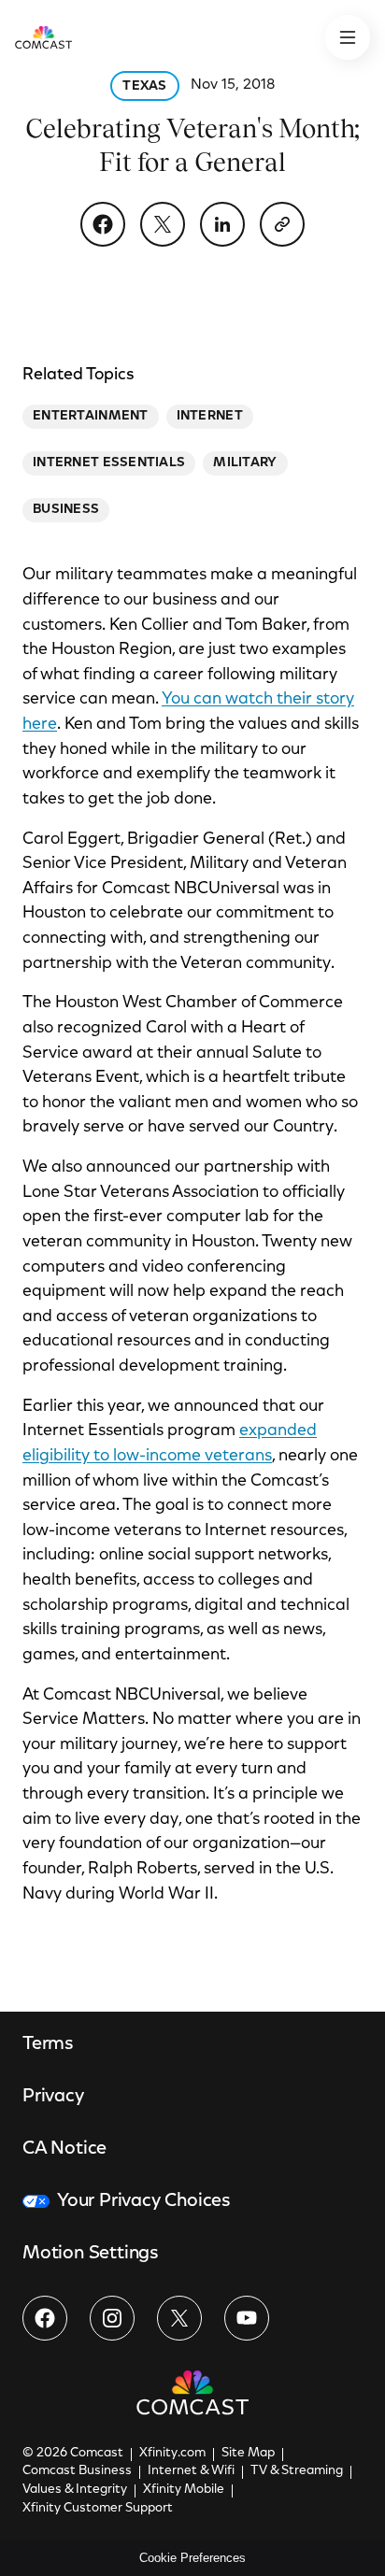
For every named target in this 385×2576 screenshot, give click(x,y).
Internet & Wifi (191, 2471)
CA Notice (64, 2149)
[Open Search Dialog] (348, 37)
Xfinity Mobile (184, 2490)
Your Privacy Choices (144, 2201)
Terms (48, 2044)
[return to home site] (43, 37)
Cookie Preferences (192, 2558)
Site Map (248, 2454)
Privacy (53, 2097)
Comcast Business (77, 2471)
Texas (144, 87)
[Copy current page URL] (282, 224)
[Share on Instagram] (112, 2318)
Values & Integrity (75, 2490)
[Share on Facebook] (103, 224)
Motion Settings (91, 2254)
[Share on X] (163, 224)
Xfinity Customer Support (98, 2509)
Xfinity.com (172, 2454)
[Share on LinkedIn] (222, 224)
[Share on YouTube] (247, 2318)
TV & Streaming (297, 2471)
